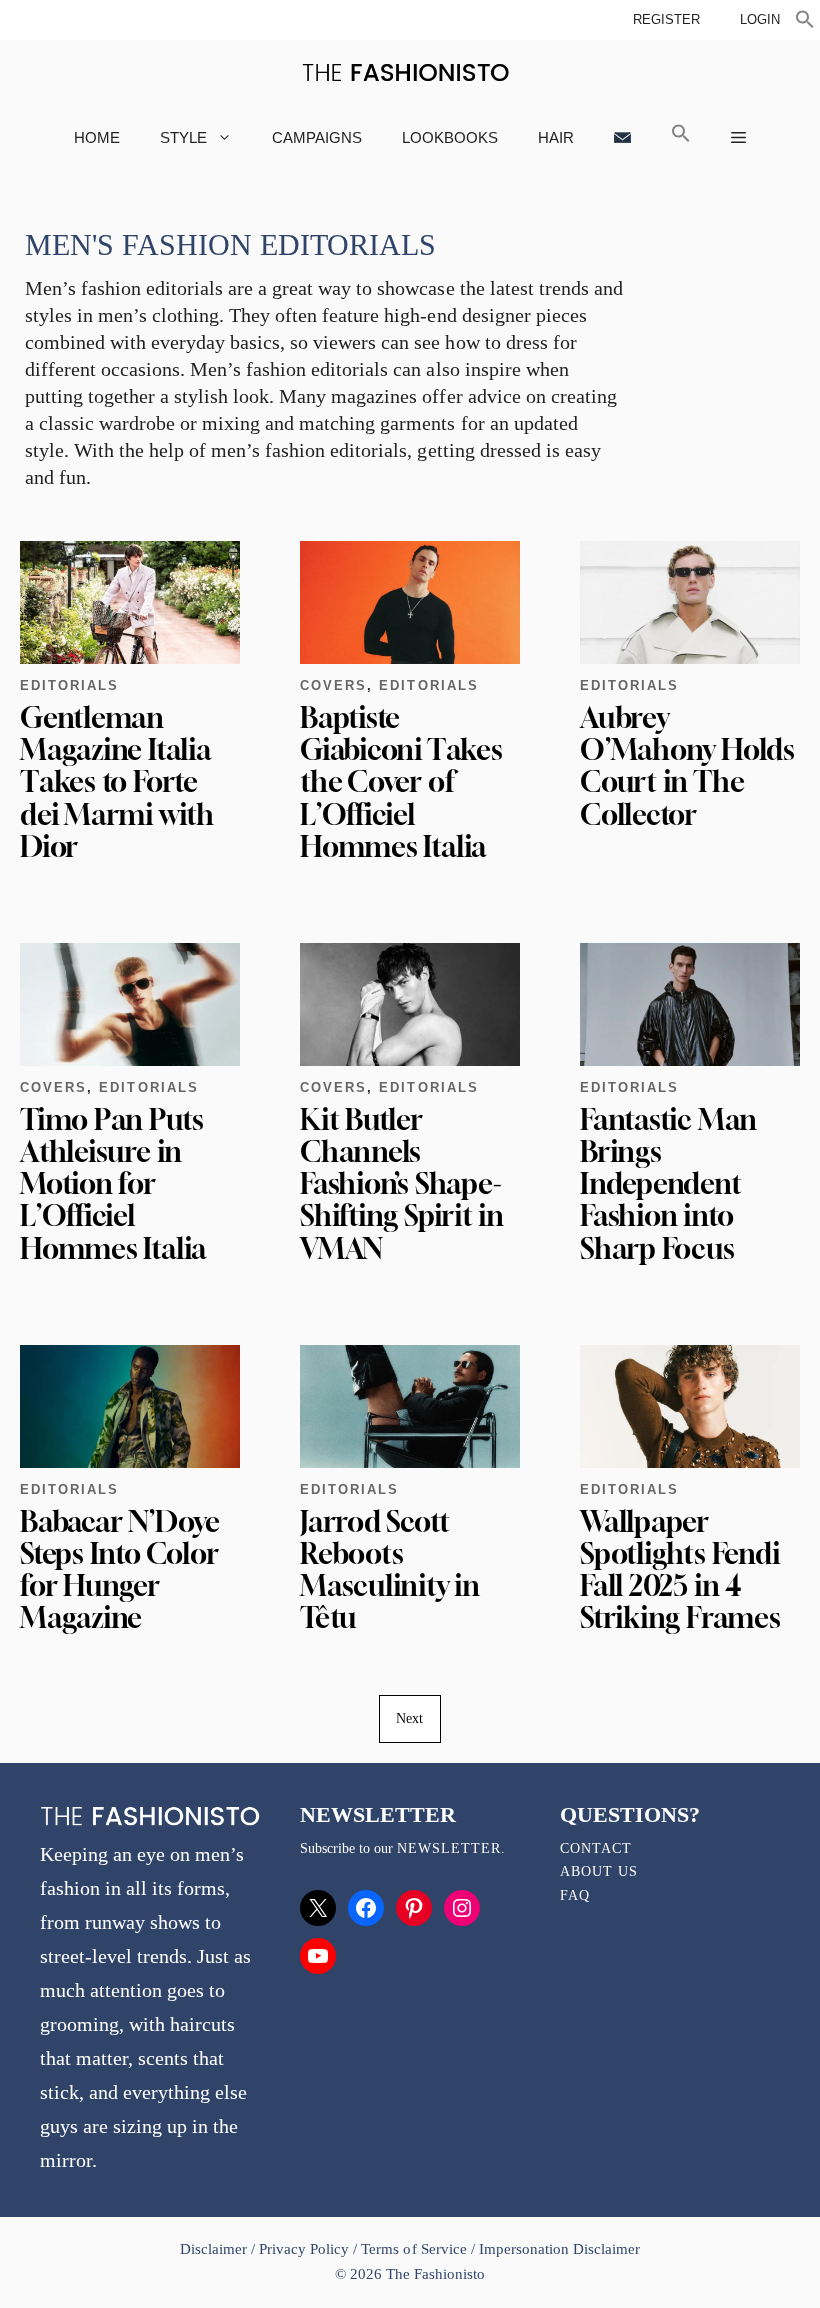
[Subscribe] (622, 137)
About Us (599, 1871)
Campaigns (317, 137)
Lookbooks (450, 137)
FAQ (575, 1895)
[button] (805, 22)
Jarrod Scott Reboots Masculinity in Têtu (390, 1570)
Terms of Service (413, 2249)
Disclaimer (215, 2249)
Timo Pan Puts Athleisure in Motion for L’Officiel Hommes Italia (113, 1184)
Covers (333, 685)
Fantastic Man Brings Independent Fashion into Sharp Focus (668, 1184)
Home (97, 137)
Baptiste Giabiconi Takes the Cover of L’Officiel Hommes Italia (401, 782)
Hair (556, 137)
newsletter (449, 1848)
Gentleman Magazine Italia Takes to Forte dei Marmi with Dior (117, 782)
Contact (596, 1848)
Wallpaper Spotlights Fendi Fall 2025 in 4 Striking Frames (680, 1570)
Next (409, 1718)
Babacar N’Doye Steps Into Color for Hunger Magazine (120, 1570)
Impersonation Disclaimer (559, 2249)
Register (666, 19)
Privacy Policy (304, 2249)
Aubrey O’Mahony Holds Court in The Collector (687, 766)
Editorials (69, 685)
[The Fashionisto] (405, 72)
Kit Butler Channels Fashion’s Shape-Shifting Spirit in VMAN (402, 1184)
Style (183, 137)
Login (760, 19)
